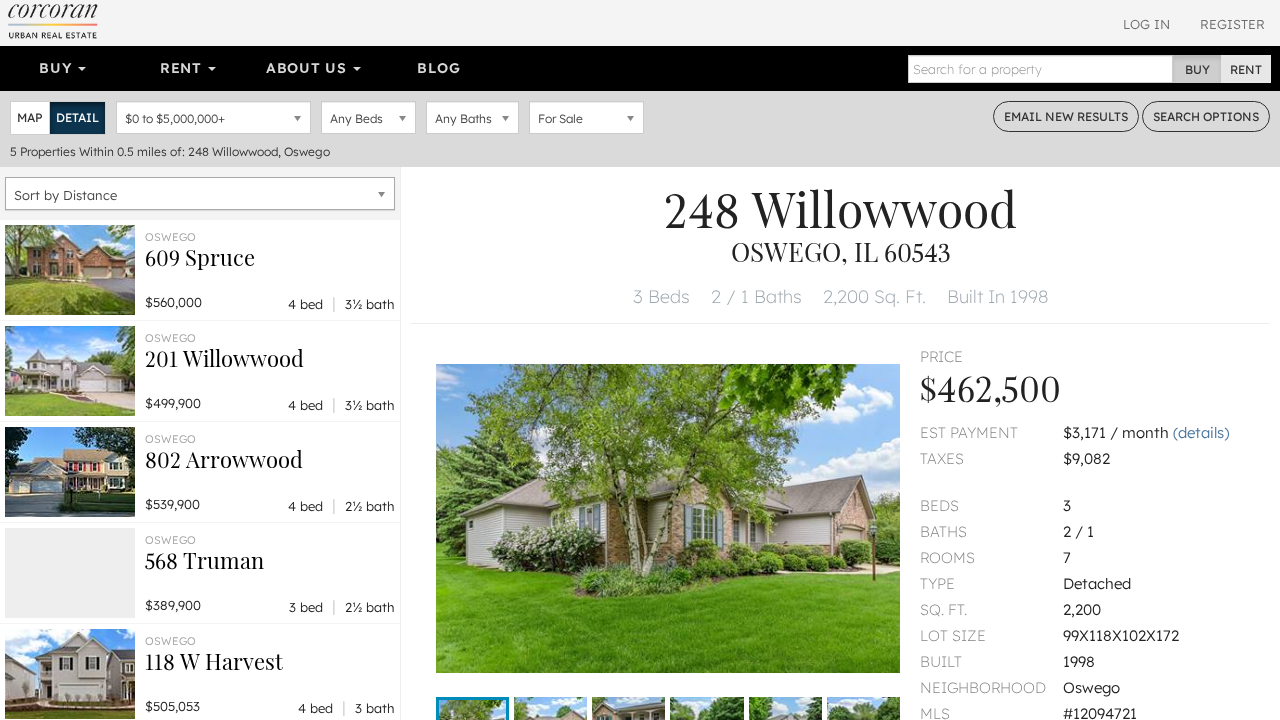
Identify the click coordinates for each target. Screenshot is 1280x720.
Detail (77, 117)
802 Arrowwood (224, 459)
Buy (57, 68)
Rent (183, 68)
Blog (438, 68)
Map (30, 117)
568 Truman (204, 560)
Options (1206, 116)
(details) (1201, 432)
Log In (1146, 24)
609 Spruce (200, 257)
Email (1066, 116)
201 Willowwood (224, 358)
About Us (308, 68)
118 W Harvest (214, 661)
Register (1232, 24)
